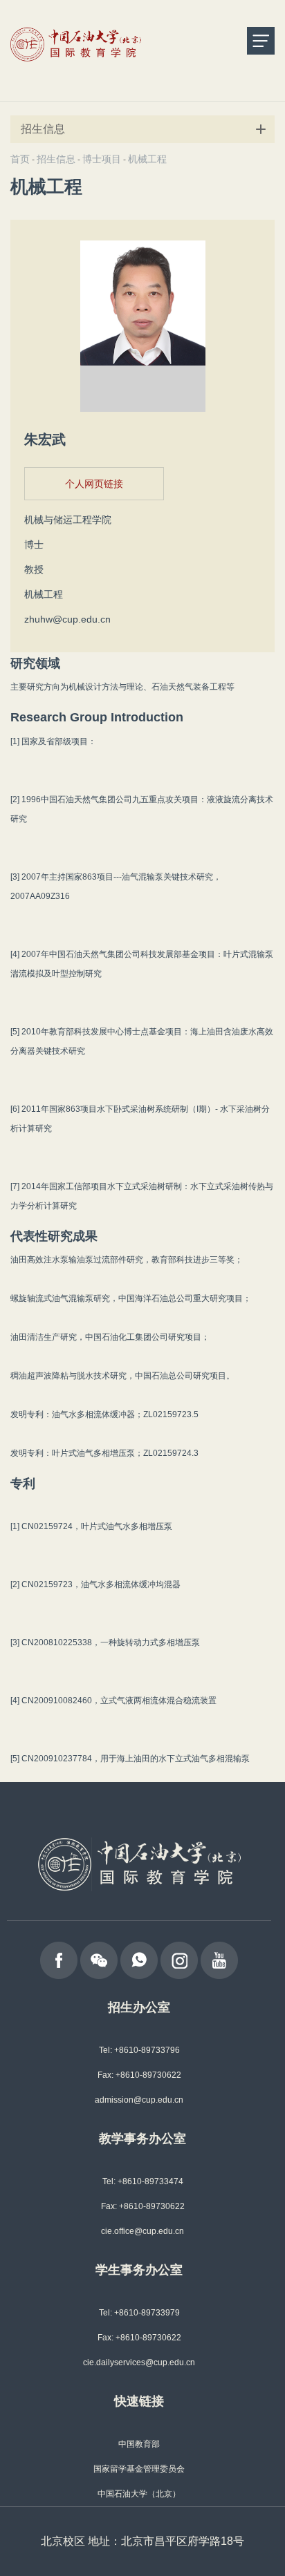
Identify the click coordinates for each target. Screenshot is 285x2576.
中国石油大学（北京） (139, 2494)
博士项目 (102, 159)
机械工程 (147, 159)
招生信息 (56, 159)
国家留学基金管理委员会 (139, 2469)
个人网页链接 (94, 484)
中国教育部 (139, 2444)
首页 (20, 159)
